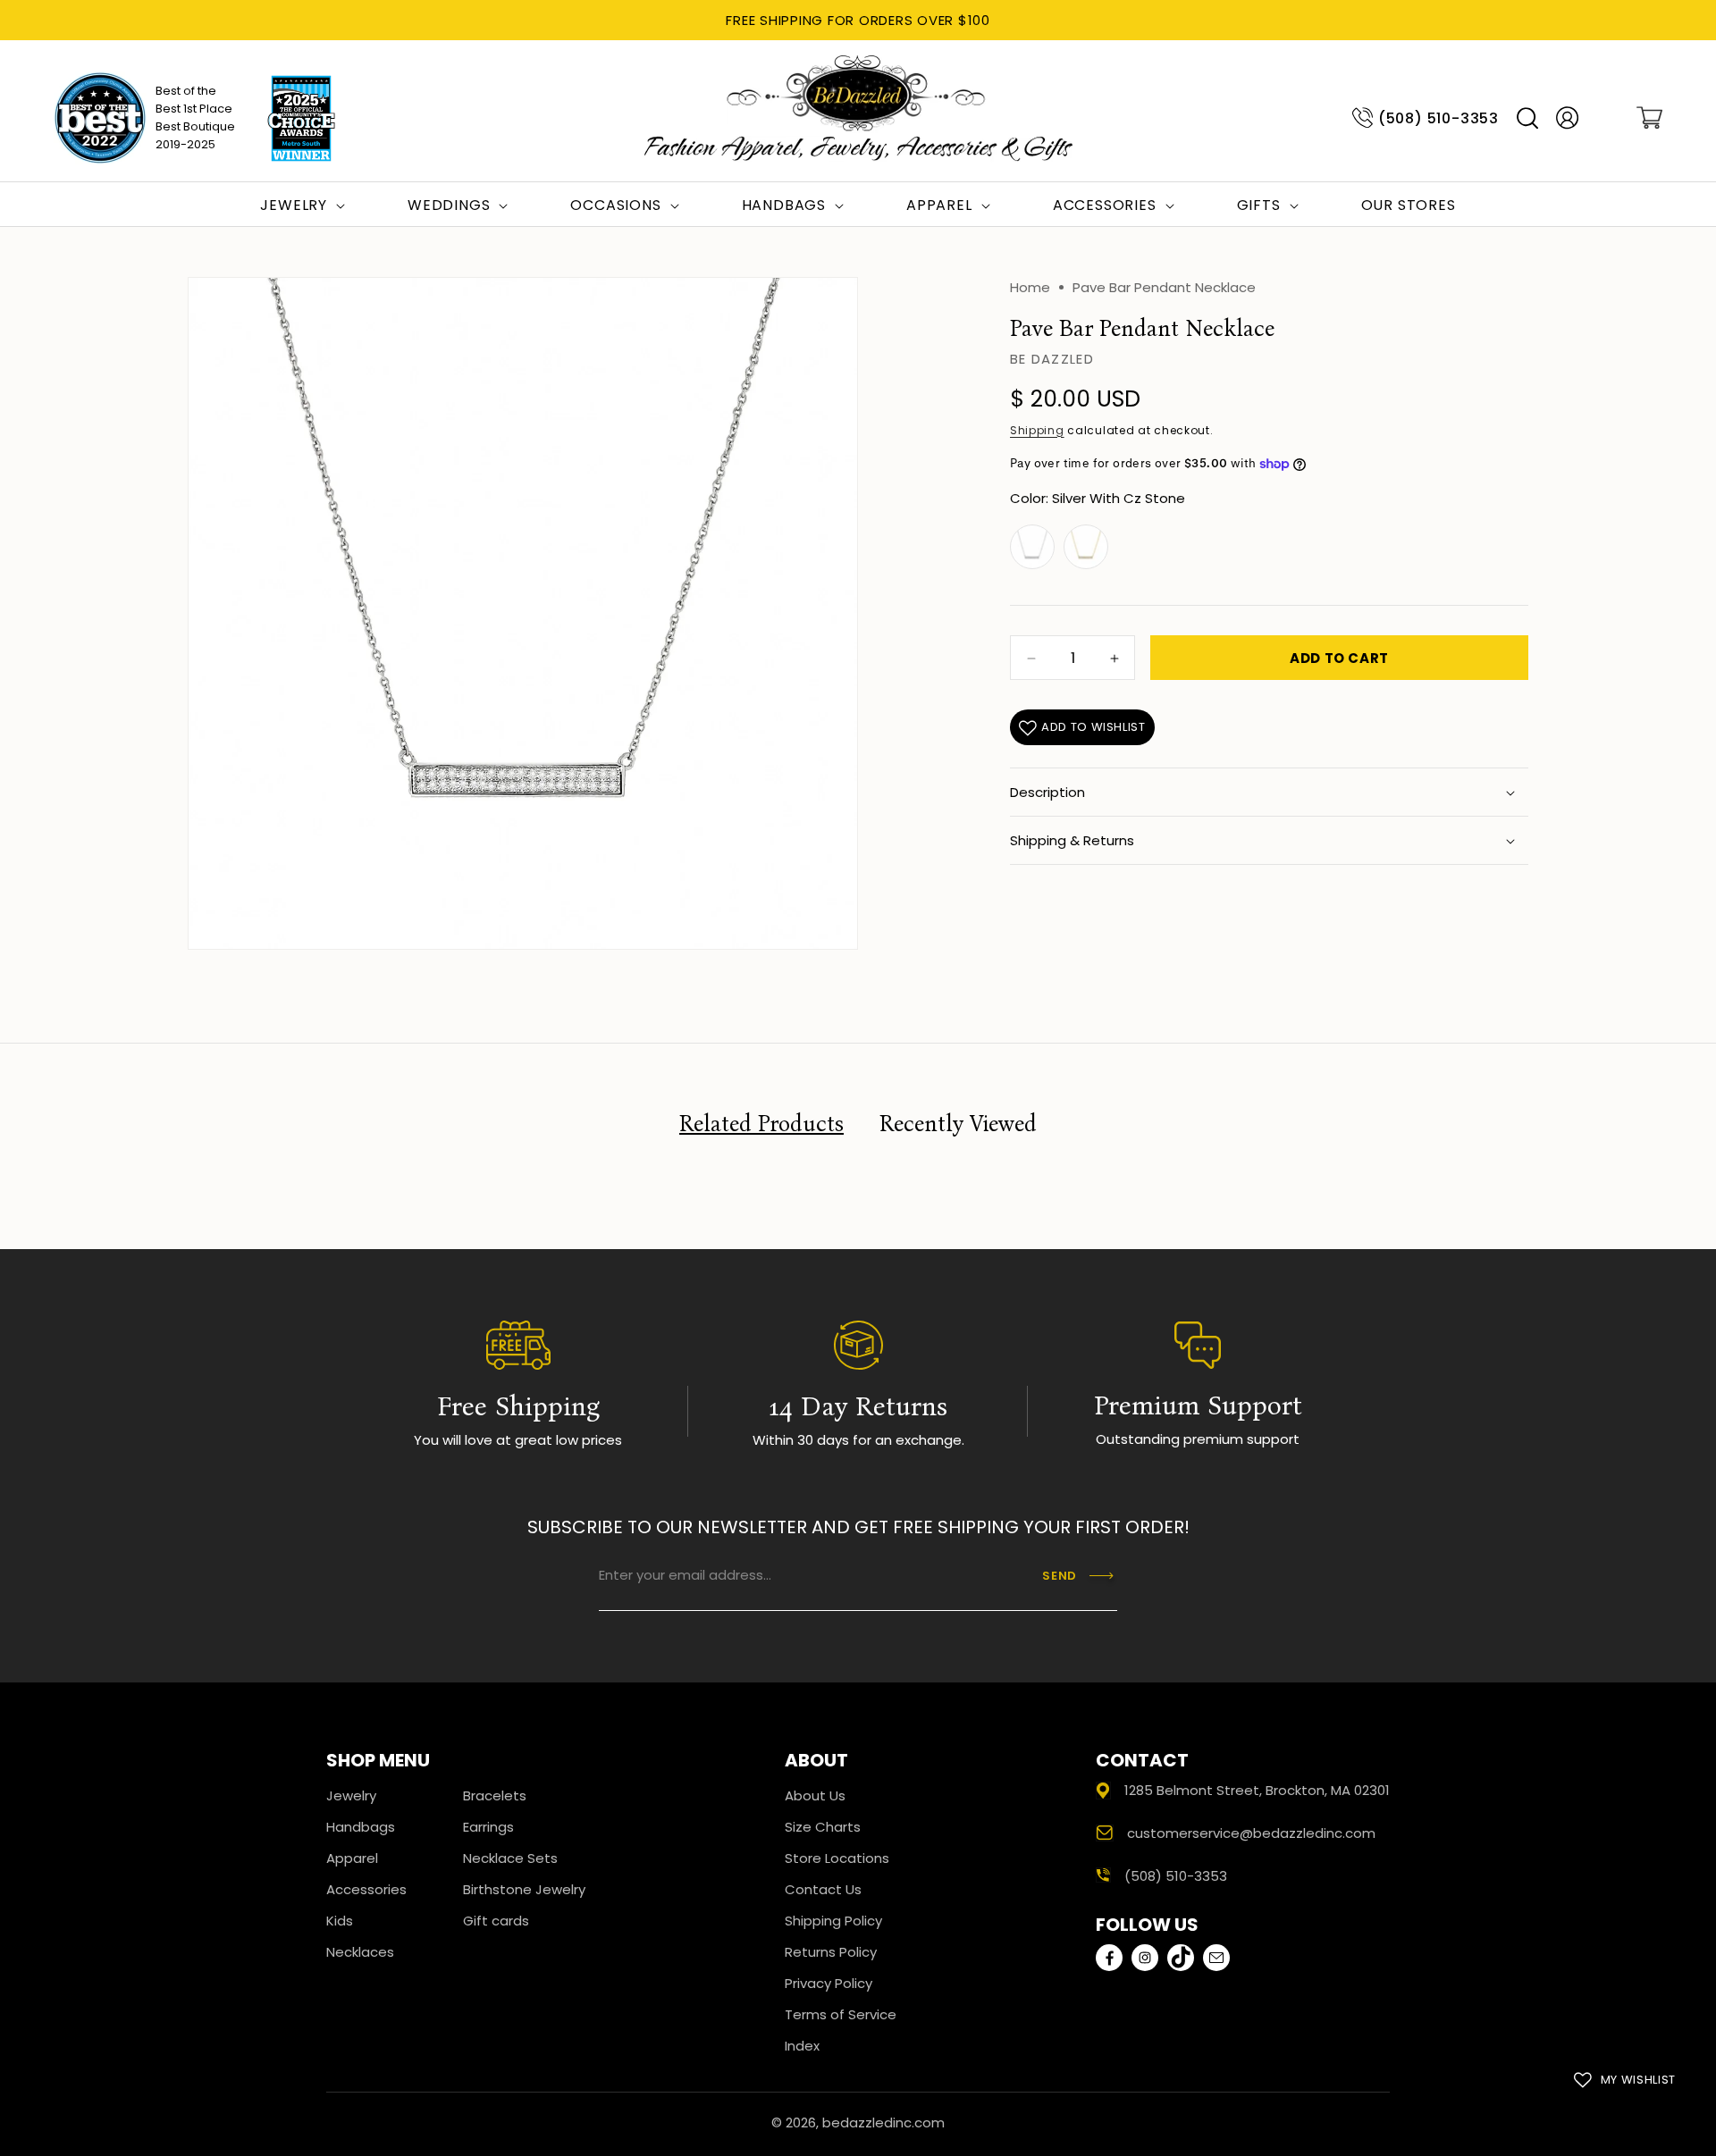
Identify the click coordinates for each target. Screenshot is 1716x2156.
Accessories (366, 1889)
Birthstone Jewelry (524, 1889)
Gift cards (496, 1921)
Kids (340, 1921)
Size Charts (823, 1827)
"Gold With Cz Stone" (1086, 548)
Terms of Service (841, 2014)
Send (1060, 1576)
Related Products (761, 1124)
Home (1030, 287)
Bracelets (495, 1795)
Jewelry (351, 1795)
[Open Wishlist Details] (1607, 118)
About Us (815, 1795)
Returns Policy (831, 1952)
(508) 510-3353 (1438, 118)
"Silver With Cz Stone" (1032, 548)
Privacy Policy (829, 1983)
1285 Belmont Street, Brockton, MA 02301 (1257, 1790)
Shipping (1037, 430)
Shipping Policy (833, 1921)
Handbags (361, 1827)
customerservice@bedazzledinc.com (1251, 1833)
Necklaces (360, 1952)
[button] (1527, 118)
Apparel (352, 1858)
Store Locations (837, 1858)
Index (802, 2046)
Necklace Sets (510, 1858)
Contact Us (823, 1889)
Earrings (488, 1827)
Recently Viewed (958, 1124)
